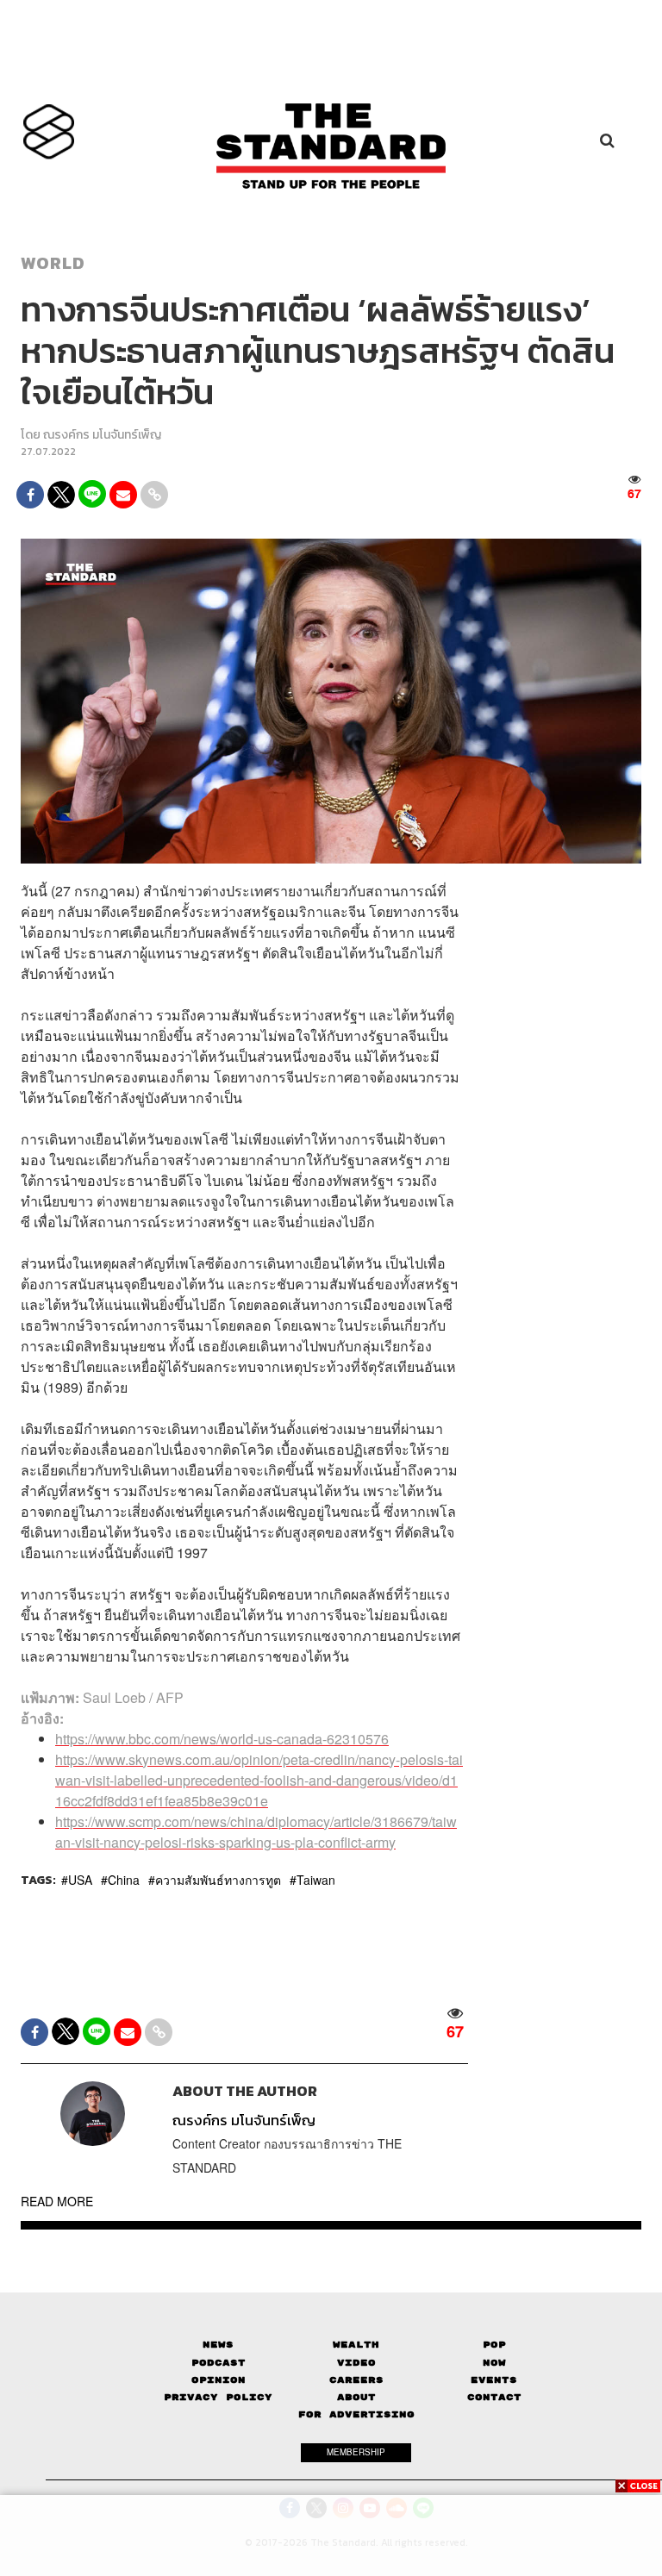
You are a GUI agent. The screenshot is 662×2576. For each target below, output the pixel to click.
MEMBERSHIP (356, 2452)
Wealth (356, 2345)
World (53, 263)
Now (494, 2363)
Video (356, 2363)
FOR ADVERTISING (356, 2414)
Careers (356, 2380)
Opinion (219, 2380)
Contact (494, 2397)
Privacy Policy (218, 2397)
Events (494, 2380)
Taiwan (316, 1880)
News (218, 2345)
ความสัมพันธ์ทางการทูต (218, 1880)
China (124, 1880)
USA (80, 1880)
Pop (494, 2345)
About (356, 2397)
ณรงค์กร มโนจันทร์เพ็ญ (102, 435)
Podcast (219, 2363)
